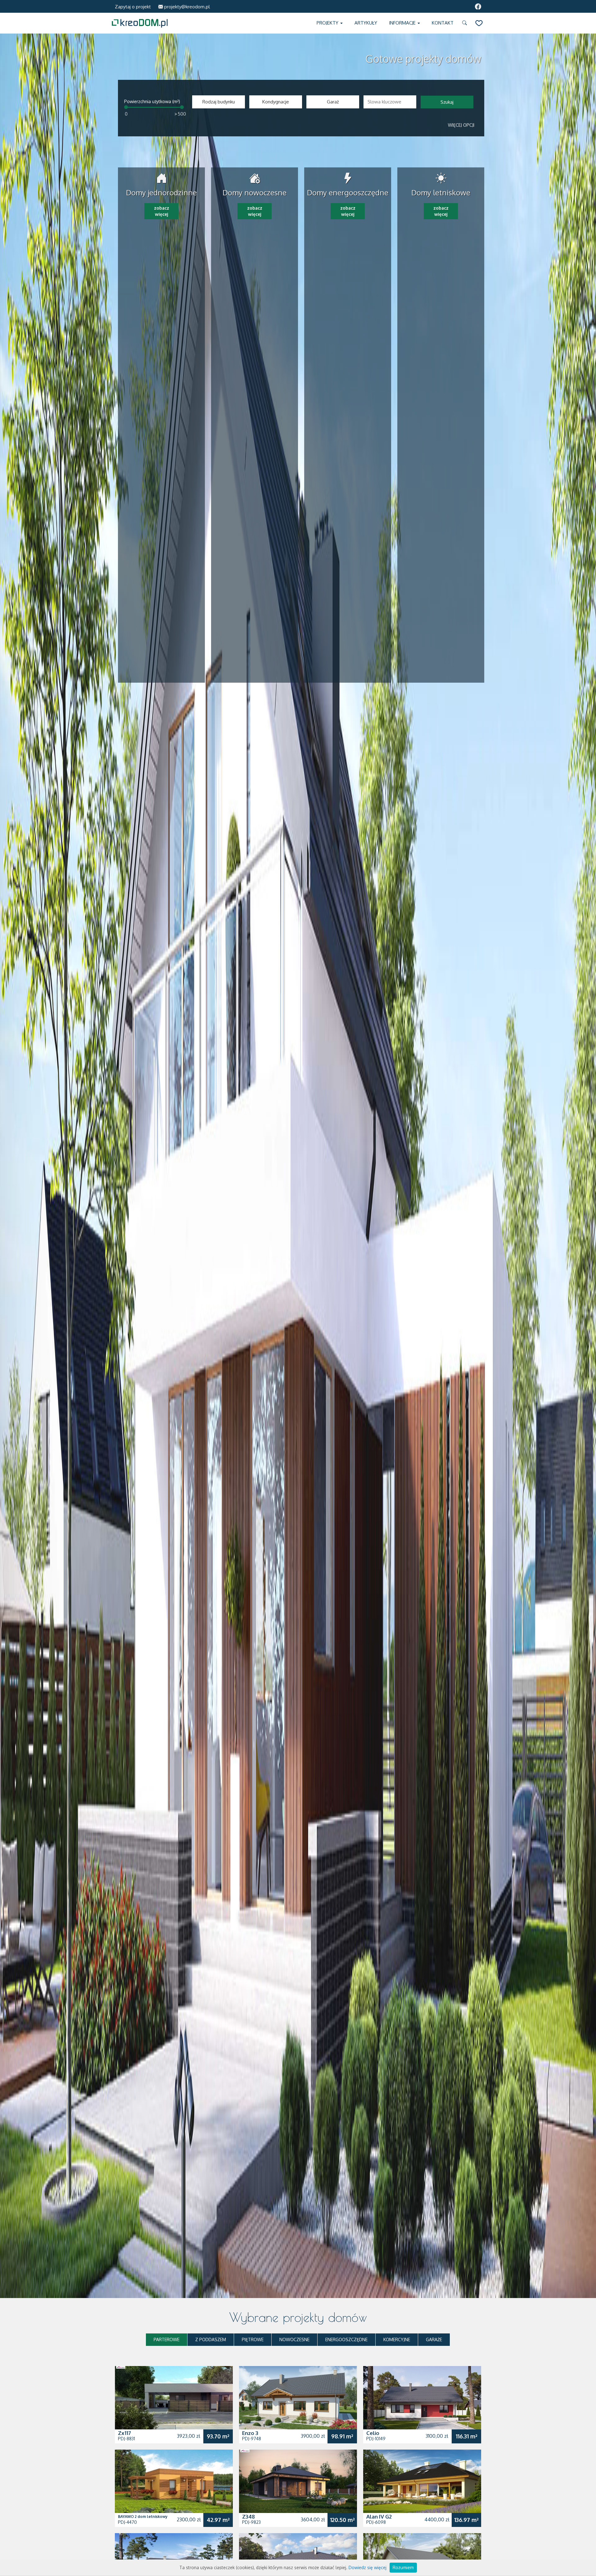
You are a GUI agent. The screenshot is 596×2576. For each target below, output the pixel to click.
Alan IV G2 (379, 2517)
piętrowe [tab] (253, 2339)
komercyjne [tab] (397, 2339)
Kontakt (443, 23)
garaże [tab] (434, 2339)
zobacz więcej (162, 211)
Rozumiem (403, 2567)
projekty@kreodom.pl (186, 7)
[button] (466, 23)
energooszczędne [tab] (346, 2339)
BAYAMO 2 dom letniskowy (143, 2517)
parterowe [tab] (167, 2339)
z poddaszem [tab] (211, 2339)
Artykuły (366, 23)
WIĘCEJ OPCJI (461, 125)
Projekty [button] (328, 23)
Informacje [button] (403, 23)
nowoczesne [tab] (294, 2339)
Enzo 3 (250, 2433)
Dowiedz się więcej (368, 2567)
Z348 (248, 2517)
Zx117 (124, 2433)
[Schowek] (479, 23)
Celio (373, 2433)
